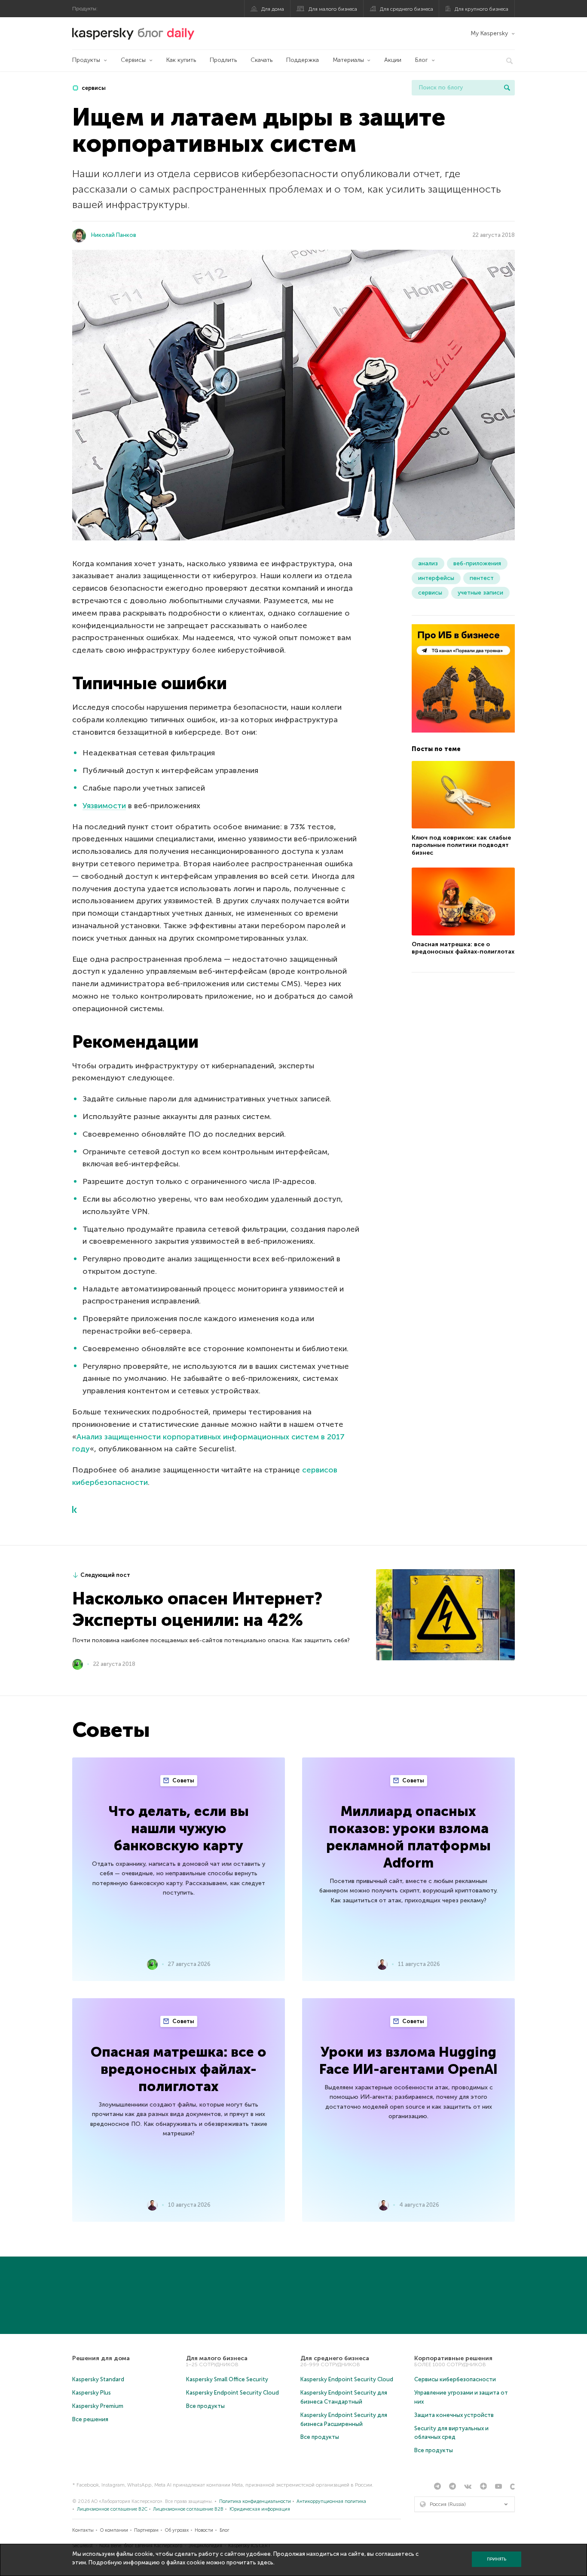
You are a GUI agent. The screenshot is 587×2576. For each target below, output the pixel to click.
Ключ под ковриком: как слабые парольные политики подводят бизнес (461, 845)
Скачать (261, 60)
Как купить (181, 60)
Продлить (223, 60)
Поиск (507, 88)
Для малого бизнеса (333, 9)
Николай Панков (114, 235)
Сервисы (133, 60)
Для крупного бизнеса (482, 9)
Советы (183, 1780)
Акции (393, 60)
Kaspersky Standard (98, 2379)
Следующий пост (105, 1575)
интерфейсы (436, 578)
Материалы (348, 60)
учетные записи (480, 593)
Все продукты (205, 2406)
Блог (422, 60)
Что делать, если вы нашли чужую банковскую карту (179, 1828)
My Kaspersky (489, 33)
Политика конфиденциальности (255, 2501)
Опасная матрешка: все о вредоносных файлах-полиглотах (463, 948)
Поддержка (303, 60)
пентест (482, 578)
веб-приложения (477, 563)
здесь (265, 2562)
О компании (114, 2530)
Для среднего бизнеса (407, 9)
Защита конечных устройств (454, 2415)
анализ (428, 563)
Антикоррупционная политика (331, 2501)
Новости (204, 2530)
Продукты (86, 60)
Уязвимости (104, 806)
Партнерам (146, 2530)
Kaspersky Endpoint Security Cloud (232, 2393)
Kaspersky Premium (98, 2406)
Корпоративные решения (453, 2358)
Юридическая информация (260, 2509)
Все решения (90, 2419)
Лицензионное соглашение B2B (188, 2509)
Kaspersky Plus (92, 2393)
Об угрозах (177, 2530)
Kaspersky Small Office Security (227, 2379)
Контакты (83, 2530)
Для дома (273, 9)
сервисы (93, 88)
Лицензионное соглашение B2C (112, 2509)
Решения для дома (101, 2358)
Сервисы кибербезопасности (455, 2379)
